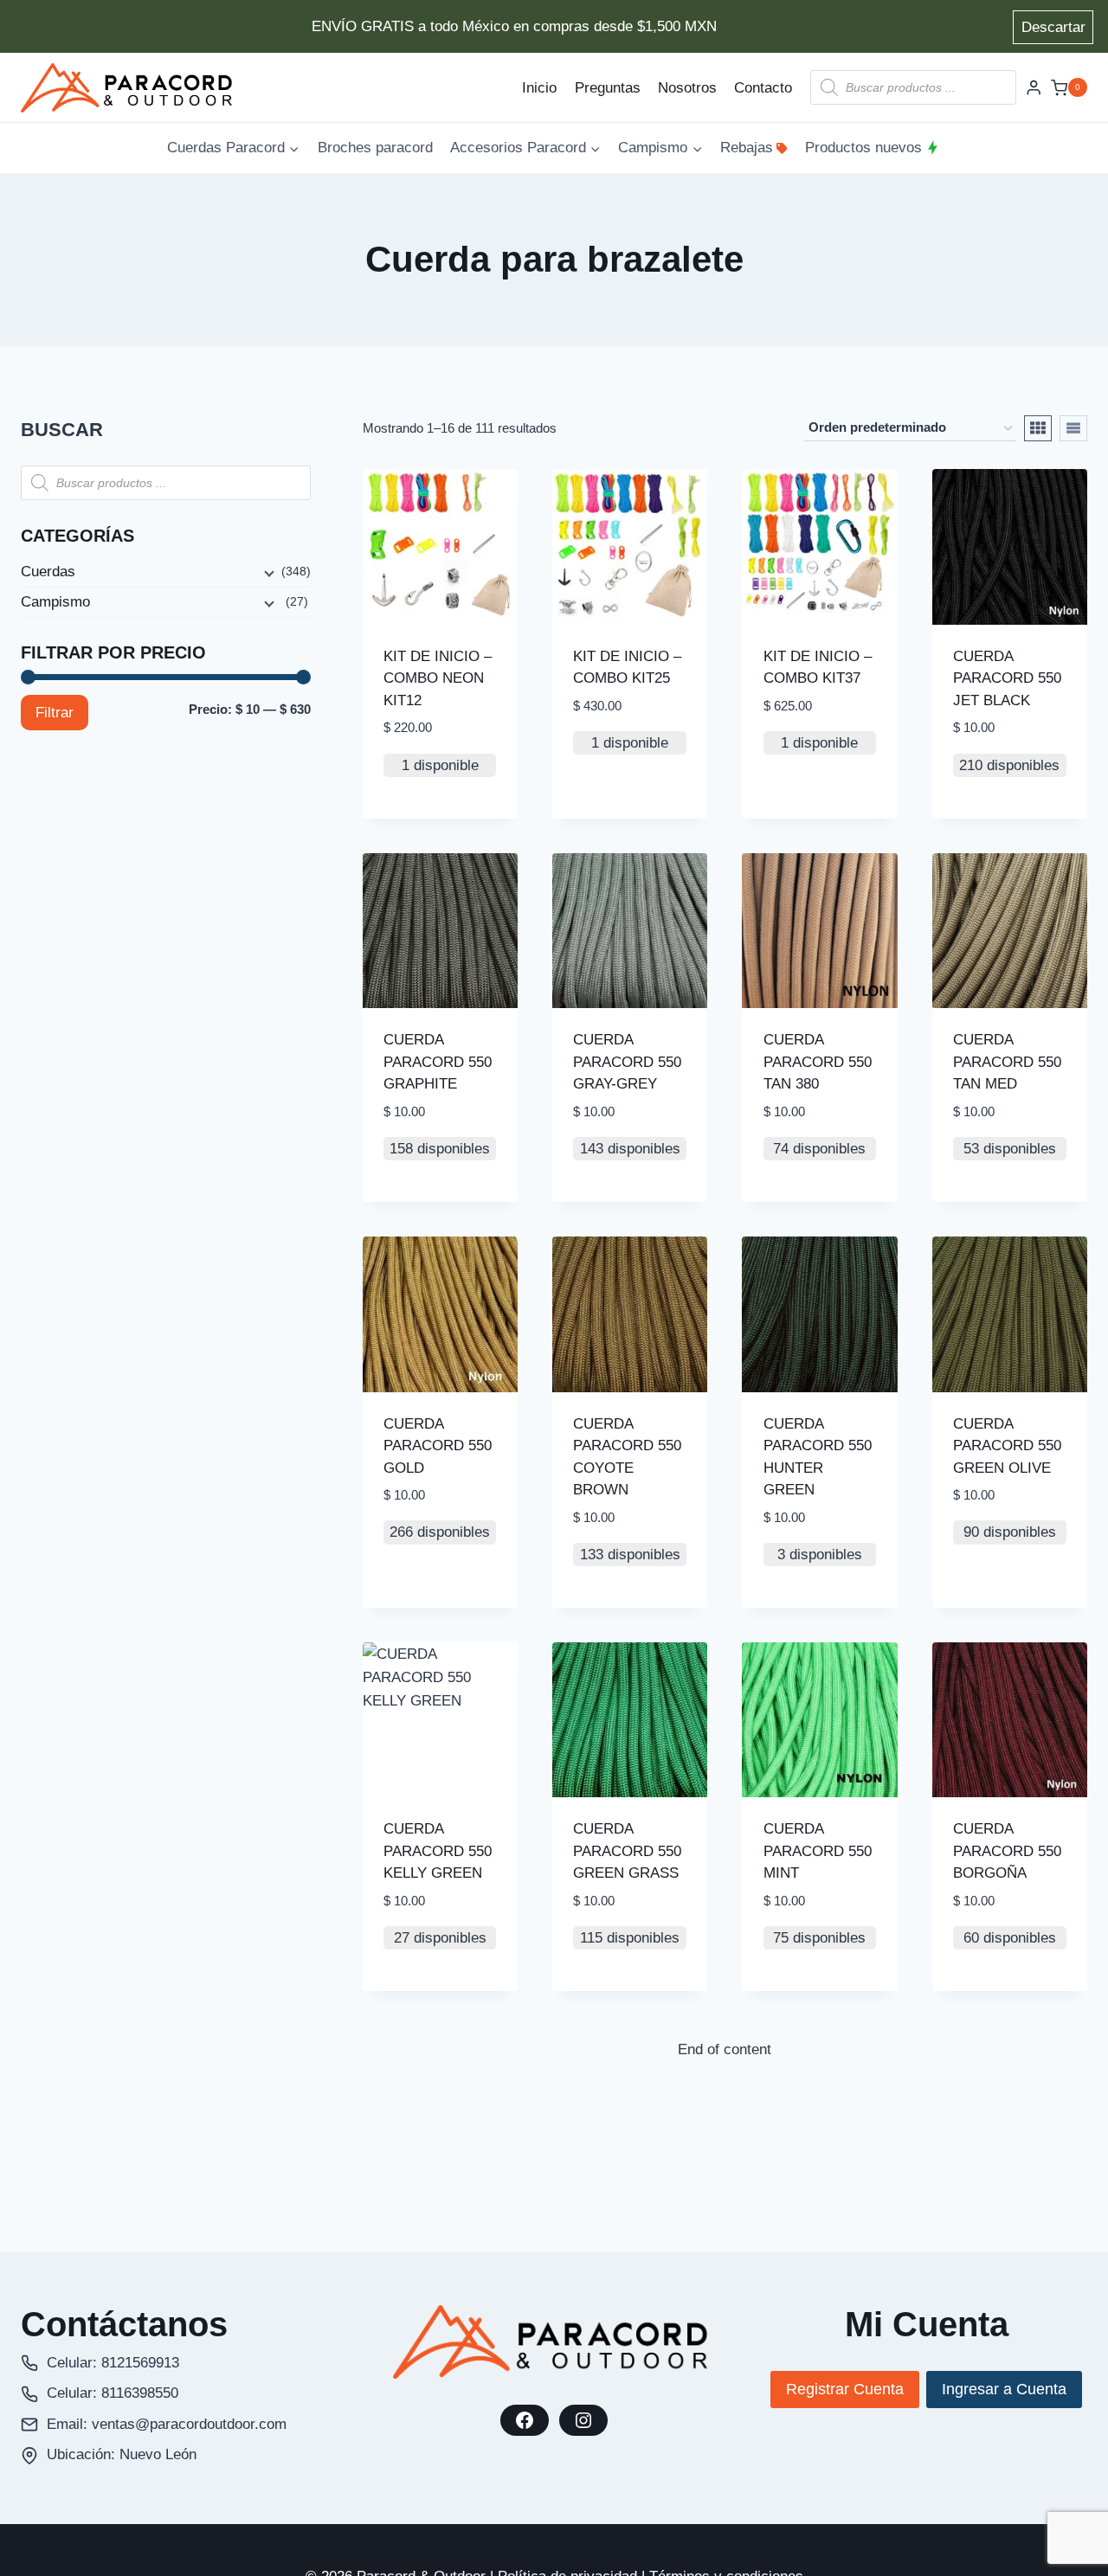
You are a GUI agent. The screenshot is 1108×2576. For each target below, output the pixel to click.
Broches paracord (375, 148)
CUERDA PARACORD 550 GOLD (438, 1446)
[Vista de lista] (1073, 428)
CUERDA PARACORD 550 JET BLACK (1007, 678)
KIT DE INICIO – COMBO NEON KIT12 (438, 678)
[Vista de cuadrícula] (1038, 428)
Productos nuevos (863, 148)
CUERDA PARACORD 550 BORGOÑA (1007, 1851)
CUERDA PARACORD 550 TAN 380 (818, 1062)
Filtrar (55, 713)
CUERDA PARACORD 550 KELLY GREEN (438, 1851)
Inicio (539, 88)
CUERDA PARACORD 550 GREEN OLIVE (1007, 1446)
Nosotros (687, 88)
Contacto (763, 88)
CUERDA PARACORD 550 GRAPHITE (438, 1062)
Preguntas (608, 88)
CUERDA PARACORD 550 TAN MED (1007, 1062)
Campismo (55, 602)
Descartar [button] (1053, 27)
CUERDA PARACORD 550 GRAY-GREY (627, 1062)
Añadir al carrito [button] (609, 801)
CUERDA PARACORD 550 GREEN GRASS (627, 1851)
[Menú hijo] (267, 573)
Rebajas (747, 148)
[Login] (1034, 88)
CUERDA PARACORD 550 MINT (818, 1851)
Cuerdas (48, 572)
